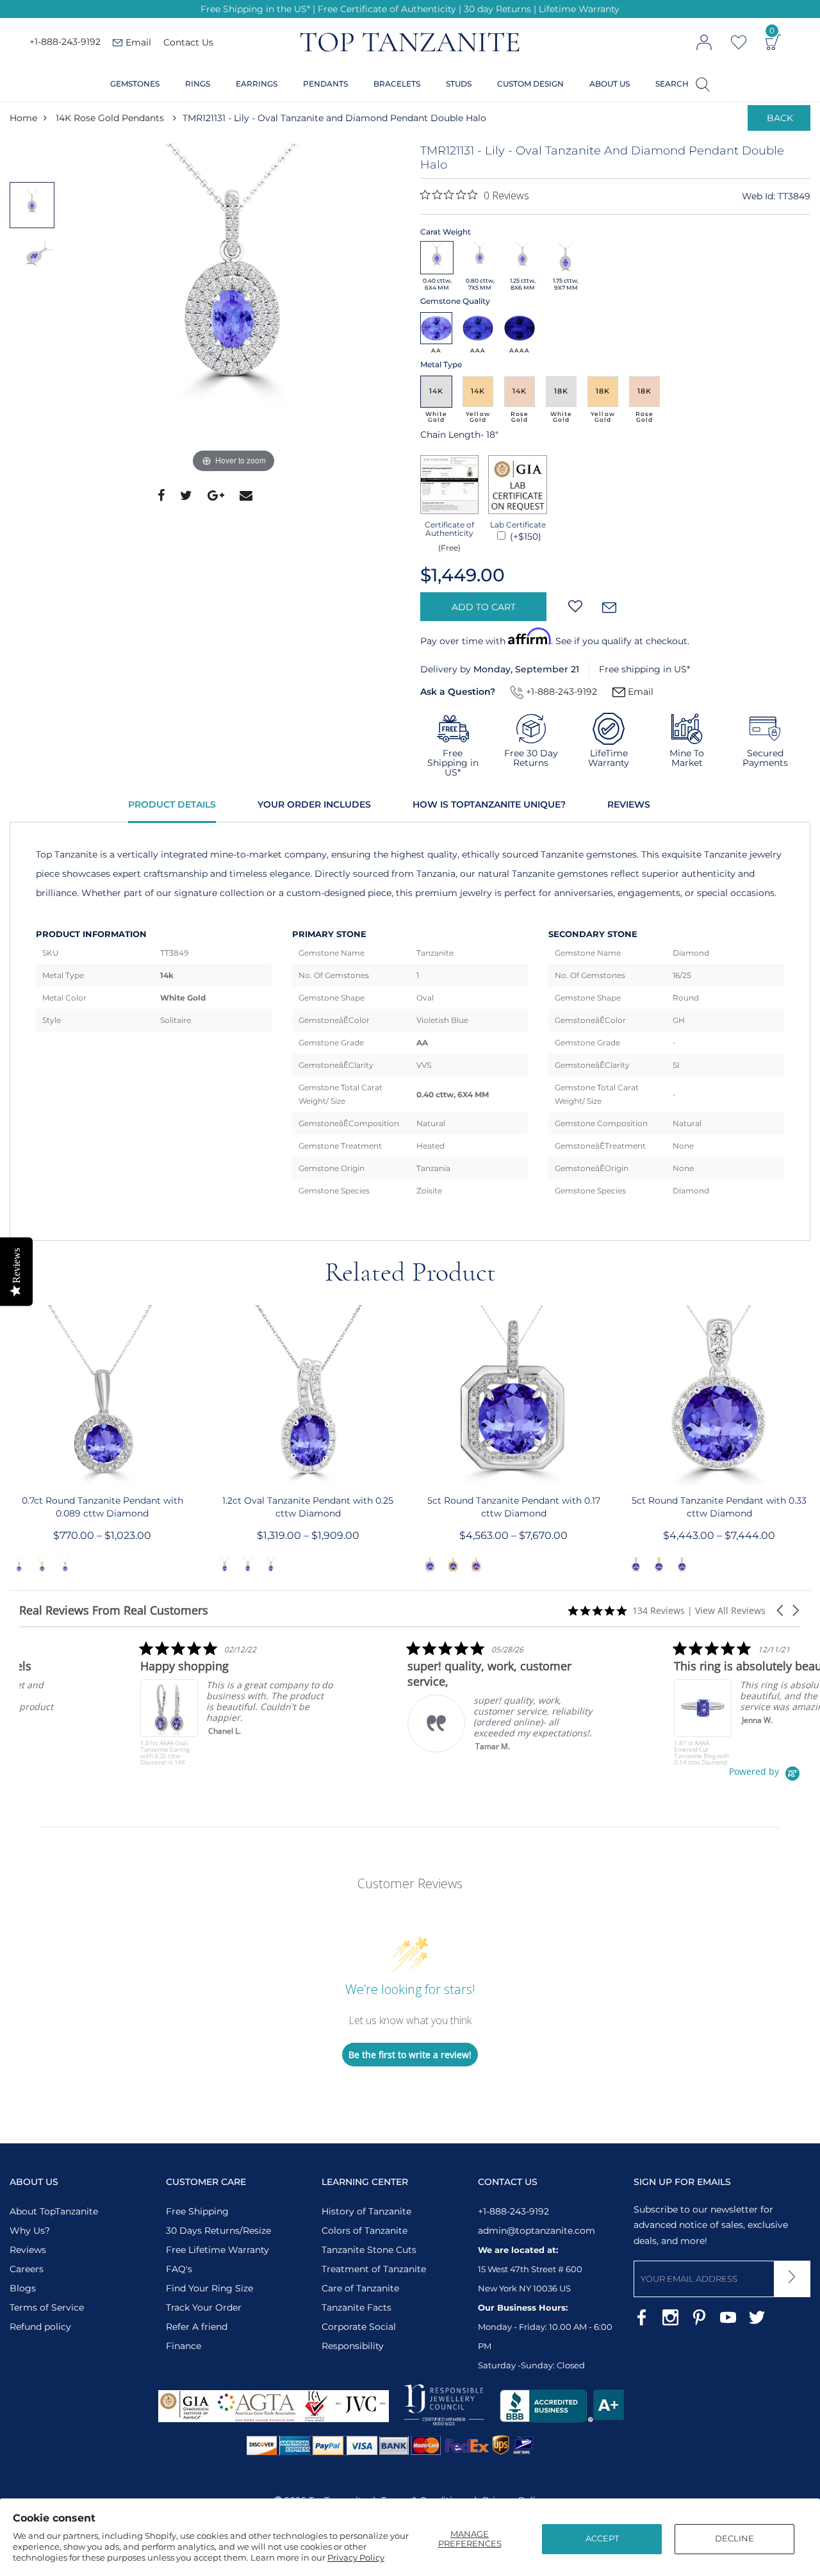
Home (23, 118)
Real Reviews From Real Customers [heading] (114, 1610)
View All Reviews (730, 1610)
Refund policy (40, 2327)
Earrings (257, 84)
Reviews (629, 804)
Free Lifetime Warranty (217, 2250)
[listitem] (115, 1703)
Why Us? (30, 2231)
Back (780, 118)
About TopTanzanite (54, 2211)
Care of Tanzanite (360, 2288)
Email (639, 692)
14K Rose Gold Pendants (110, 118)
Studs (459, 84)
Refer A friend (197, 2327)
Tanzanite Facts (357, 2307)
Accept (602, 2538)
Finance (184, 2346)
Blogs (23, 2288)
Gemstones (135, 84)
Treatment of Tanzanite (374, 2269)
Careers (27, 2269)
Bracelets (397, 84)
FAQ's (179, 2269)
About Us (610, 84)
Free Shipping (197, 2211)
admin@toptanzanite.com (537, 2231)
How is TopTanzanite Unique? (489, 804)
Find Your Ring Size (209, 2288)
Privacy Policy (356, 2557)
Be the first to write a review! (410, 2055)
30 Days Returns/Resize (218, 2231)
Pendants (325, 84)
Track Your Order (204, 2307)
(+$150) (524, 536)
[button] (781, 1610)
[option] (234, 310)
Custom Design (530, 84)
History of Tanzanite (366, 2211)
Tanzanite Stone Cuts (369, 2250)
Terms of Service (47, 2307)
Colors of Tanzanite (365, 2231)
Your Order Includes (314, 804)
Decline (734, 2538)
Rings (198, 84)
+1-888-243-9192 (65, 42)
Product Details (172, 804)
